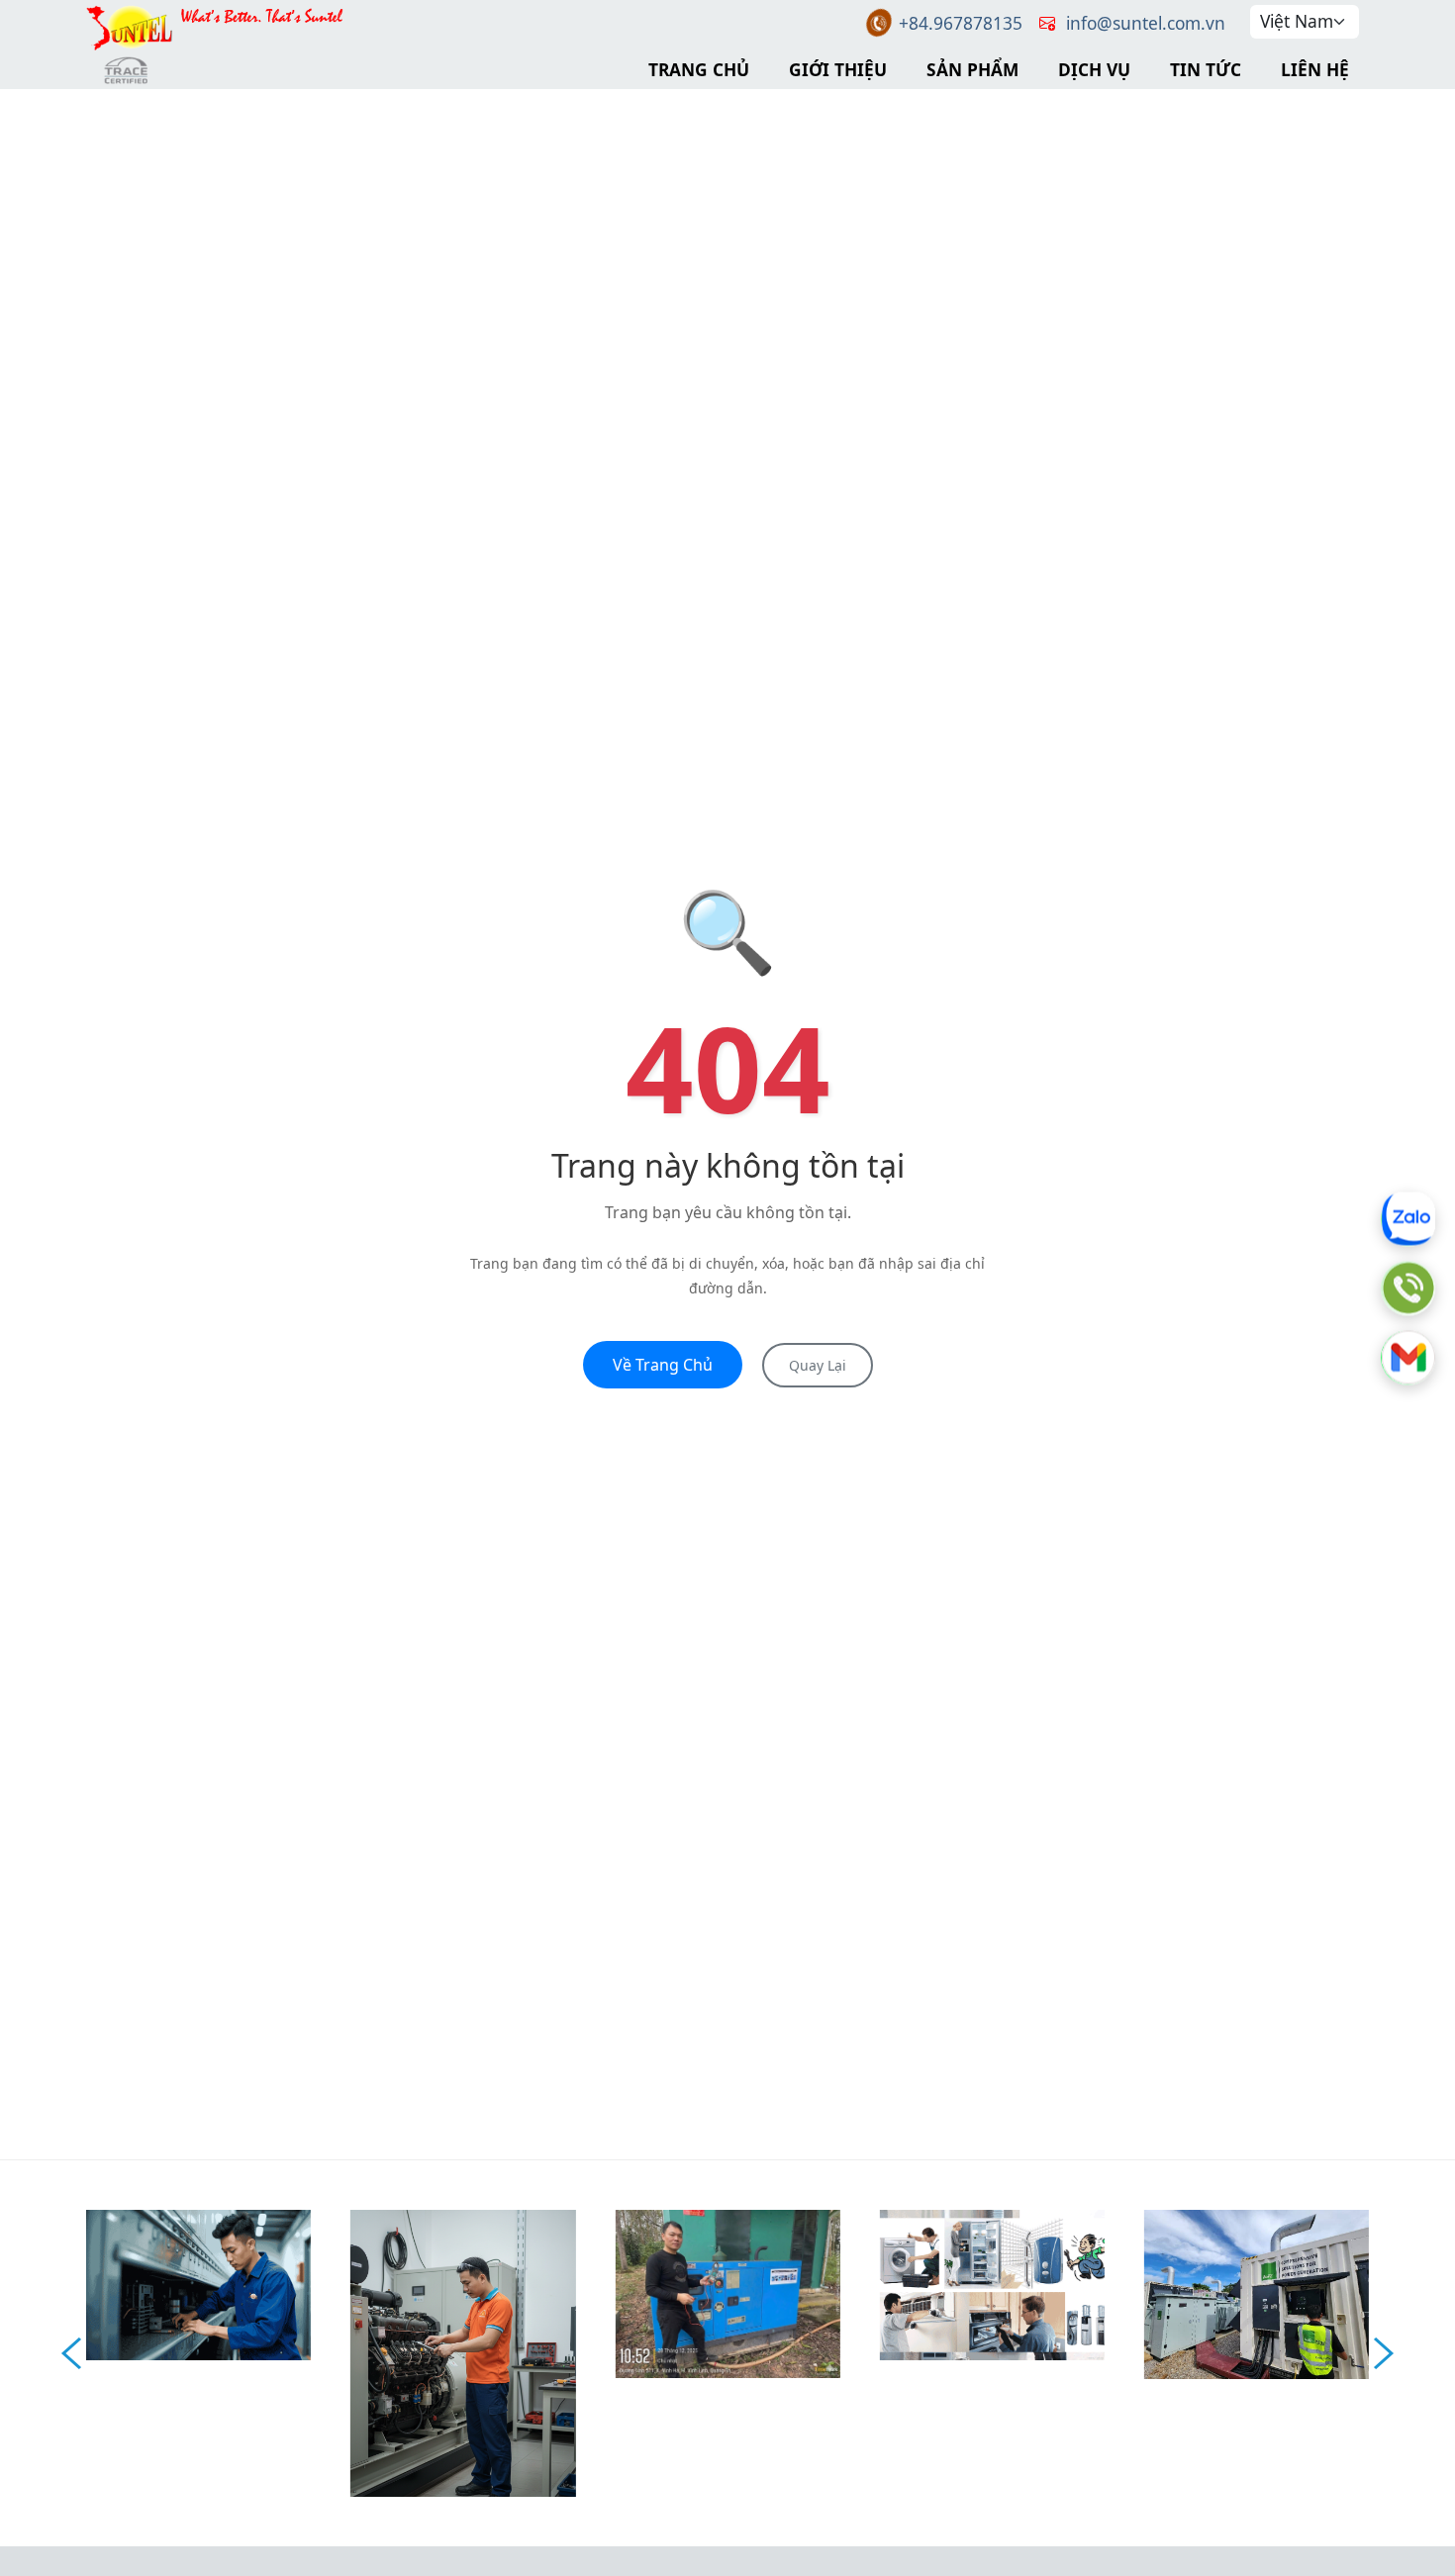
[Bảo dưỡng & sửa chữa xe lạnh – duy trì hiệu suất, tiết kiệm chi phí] (198, 2283)
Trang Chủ (699, 69)
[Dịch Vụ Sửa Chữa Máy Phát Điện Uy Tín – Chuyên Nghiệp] (463, 2351)
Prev (71, 2353)
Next (1384, 2353)
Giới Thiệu (838, 69)
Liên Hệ (1315, 69)
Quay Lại (818, 1365)
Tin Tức (1206, 69)
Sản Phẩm (972, 69)
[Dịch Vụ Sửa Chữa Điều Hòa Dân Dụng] (992, 2283)
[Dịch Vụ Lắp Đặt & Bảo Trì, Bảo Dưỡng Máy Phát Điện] (1257, 2292)
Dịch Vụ (1094, 69)
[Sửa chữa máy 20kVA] (727, 2292)
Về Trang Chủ (663, 1365)
